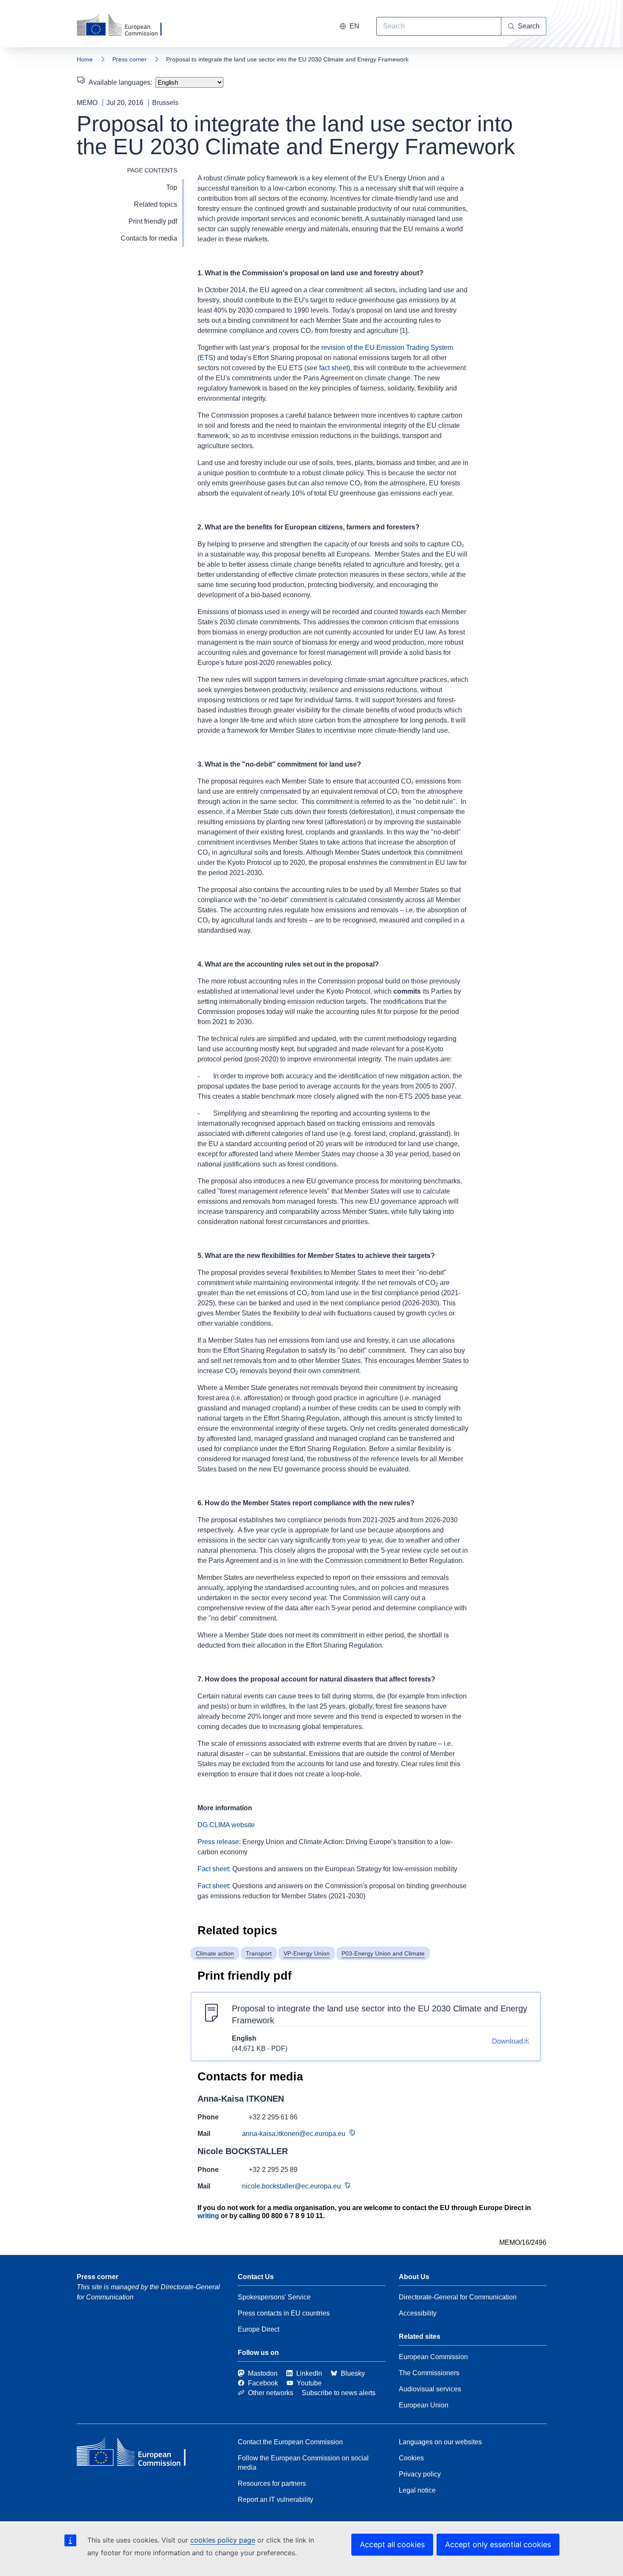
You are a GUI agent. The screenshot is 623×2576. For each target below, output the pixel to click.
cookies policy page (223, 2540)
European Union (424, 2405)
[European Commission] (125, 25)
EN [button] (355, 26)
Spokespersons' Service (274, 2297)
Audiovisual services (430, 2389)
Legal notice (417, 2490)
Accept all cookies (392, 2544)
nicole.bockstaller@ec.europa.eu (291, 2186)
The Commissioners (429, 2373)
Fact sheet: (214, 1886)
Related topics (156, 204)
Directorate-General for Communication (458, 2297)
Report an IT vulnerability (275, 2500)
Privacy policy (420, 2474)
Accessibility (418, 2313)
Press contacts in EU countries (284, 2313)
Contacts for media (149, 238)
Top (172, 187)
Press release (218, 1842)
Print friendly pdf (153, 221)
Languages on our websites (440, 2442)
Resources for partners (272, 2483)
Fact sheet (213, 1869)
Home (85, 59)
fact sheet (334, 368)
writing (208, 2216)
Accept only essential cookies (498, 2544)
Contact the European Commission (290, 2442)
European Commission (433, 2357)
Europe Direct (259, 2329)
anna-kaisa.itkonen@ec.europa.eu (294, 2134)
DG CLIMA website (226, 1825)
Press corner (129, 59)
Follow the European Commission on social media (303, 2463)
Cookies (411, 2458)
